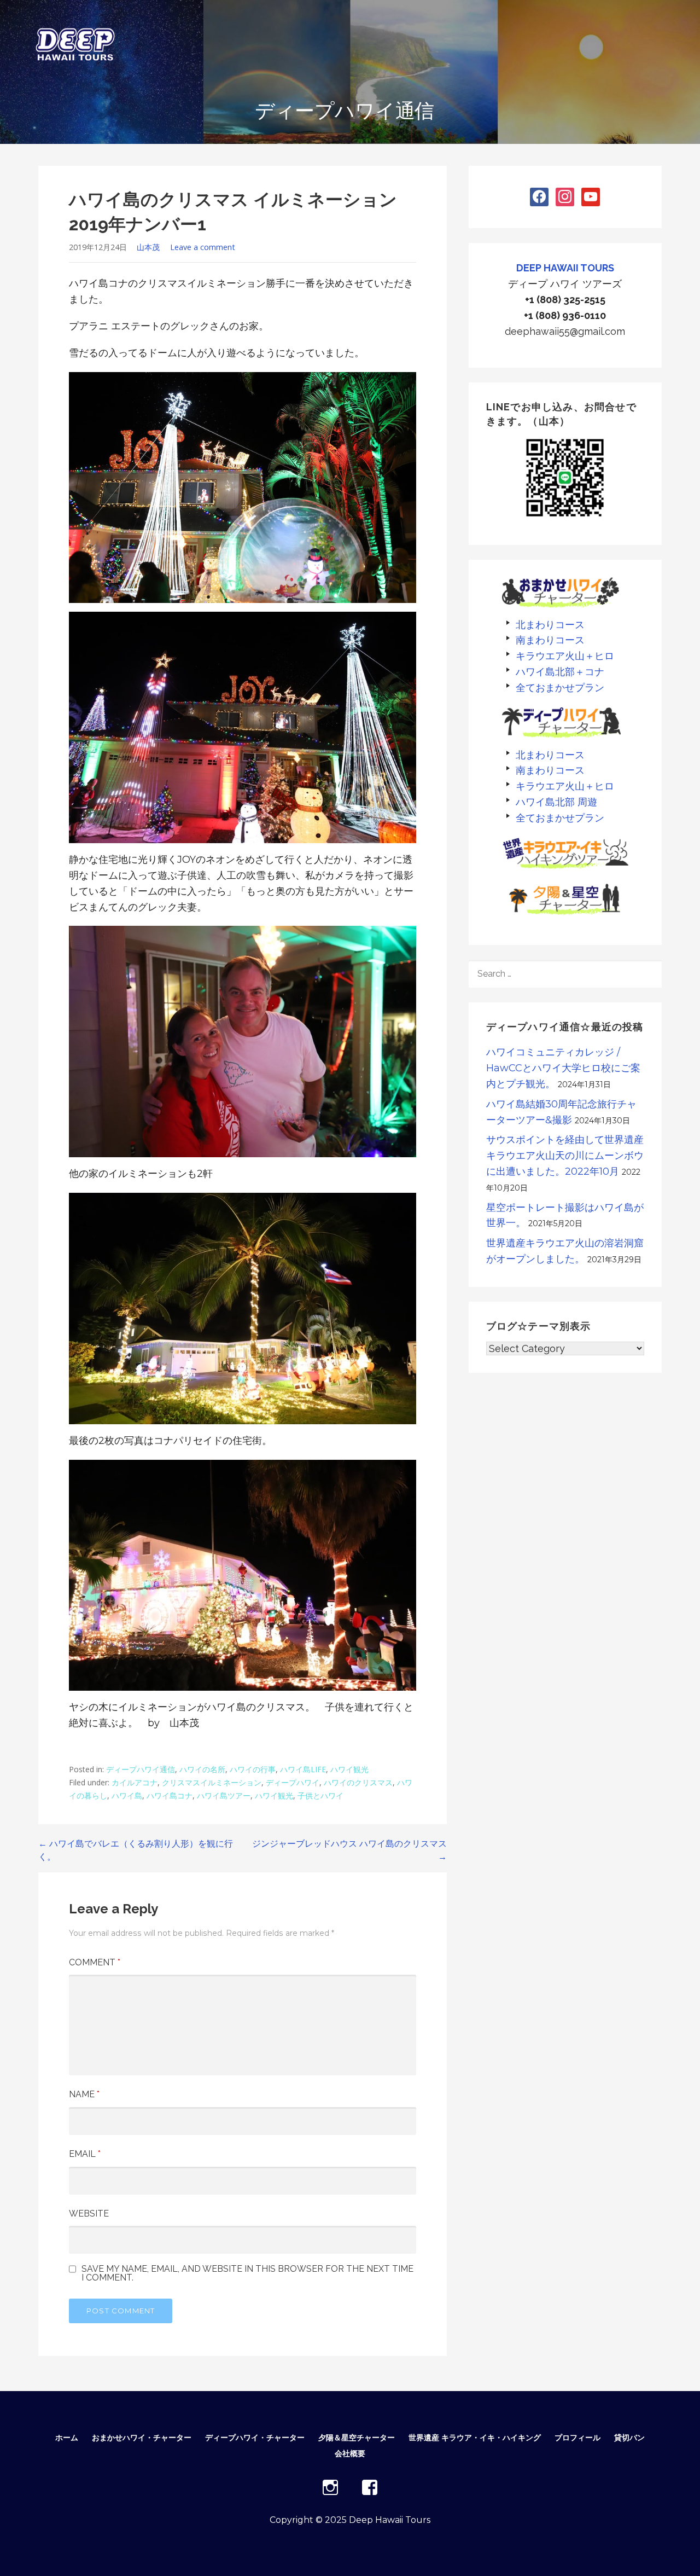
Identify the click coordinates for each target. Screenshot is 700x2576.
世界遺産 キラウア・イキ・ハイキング (475, 2438)
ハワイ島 (127, 1795)
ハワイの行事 (253, 1769)
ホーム (67, 2438)
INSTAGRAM (330, 2487)
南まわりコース (550, 640)
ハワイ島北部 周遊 (556, 802)
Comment (95, 1962)
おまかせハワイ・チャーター (142, 2438)
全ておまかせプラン (560, 687)
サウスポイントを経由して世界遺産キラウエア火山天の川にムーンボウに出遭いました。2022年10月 (565, 1156)
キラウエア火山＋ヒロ (565, 656)
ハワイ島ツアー (224, 1795)
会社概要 (350, 2453)
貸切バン (629, 2438)
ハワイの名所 (202, 1769)
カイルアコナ (135, 1782)
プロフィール (577, 2438)
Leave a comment (203, 247)
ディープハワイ (293, 1782)
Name (84, 2094)
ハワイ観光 (349, 1769)
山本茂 (148, 247)
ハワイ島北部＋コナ (560, 672)
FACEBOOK (370, 2487)
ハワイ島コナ (170, 1795)
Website (89, 2214)
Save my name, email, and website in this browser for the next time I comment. (247, 2273)
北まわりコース (550, 625)
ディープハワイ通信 (141, 1769)
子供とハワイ (320, 1795)
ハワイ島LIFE (303, 1769)
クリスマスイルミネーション (212, 1782)
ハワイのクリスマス (358, 1782)
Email (85, 2154)
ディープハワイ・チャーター (255, 2438)
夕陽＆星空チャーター (357, 2438)
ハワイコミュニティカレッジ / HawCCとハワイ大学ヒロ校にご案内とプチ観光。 (563, 1068)
